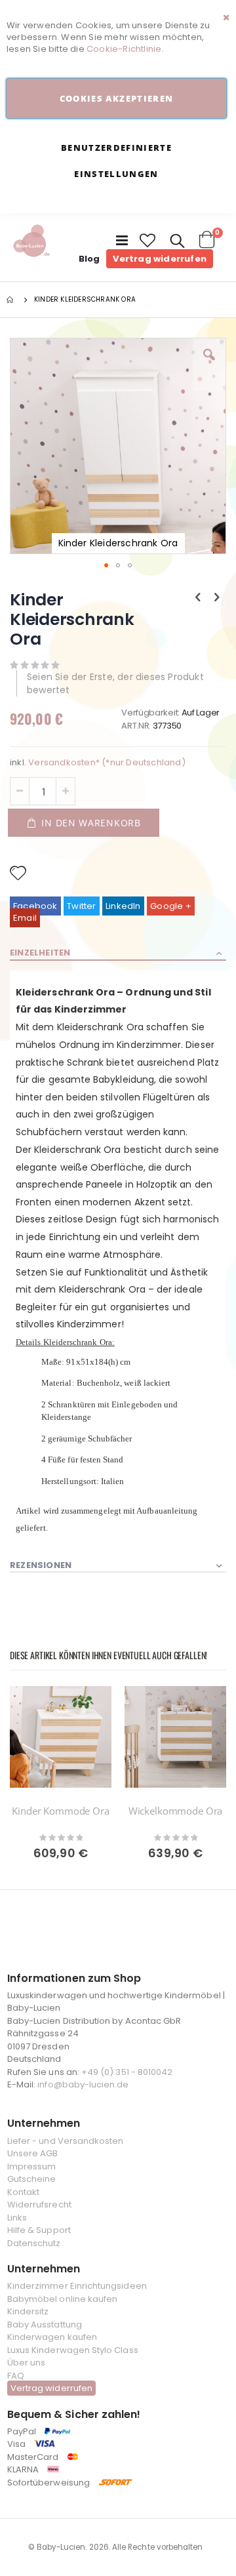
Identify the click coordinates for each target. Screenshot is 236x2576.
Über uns (27, 2363)
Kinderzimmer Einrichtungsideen (77, 2286)
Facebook (35, 906)
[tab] (118, 954)
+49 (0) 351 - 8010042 (127, 2072)
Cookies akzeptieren (117, 98)
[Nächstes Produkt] (217, 597)
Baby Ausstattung (45, 2324)
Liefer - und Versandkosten (66, 2141)
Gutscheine (32, 2179)
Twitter (81, 906)
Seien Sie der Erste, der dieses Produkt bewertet (115, 683)
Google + (171, 906)
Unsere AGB (33, 2153)
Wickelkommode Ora (175, 1811)
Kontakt (23, 2192)
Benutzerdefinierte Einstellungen (116, 161)
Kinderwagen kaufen (52, 2337)
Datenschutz (34, 2243)
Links (17, 2218)
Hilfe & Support (39, 2230)
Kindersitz (28, 2311)
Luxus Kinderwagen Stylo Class (73, 2350)
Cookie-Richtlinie (124, 49)
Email (25, 918)
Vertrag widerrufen (160, 259)
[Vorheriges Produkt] (198, 597)
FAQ (16, 2376)
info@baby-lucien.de (83, 2084)
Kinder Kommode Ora (60, 1811)
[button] (148, 241)
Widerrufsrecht (39, 2204)
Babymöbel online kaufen (63, 2299)
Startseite (11, 300)
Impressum (32, 2166)
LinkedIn (123, 906)
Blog (89, 259)
